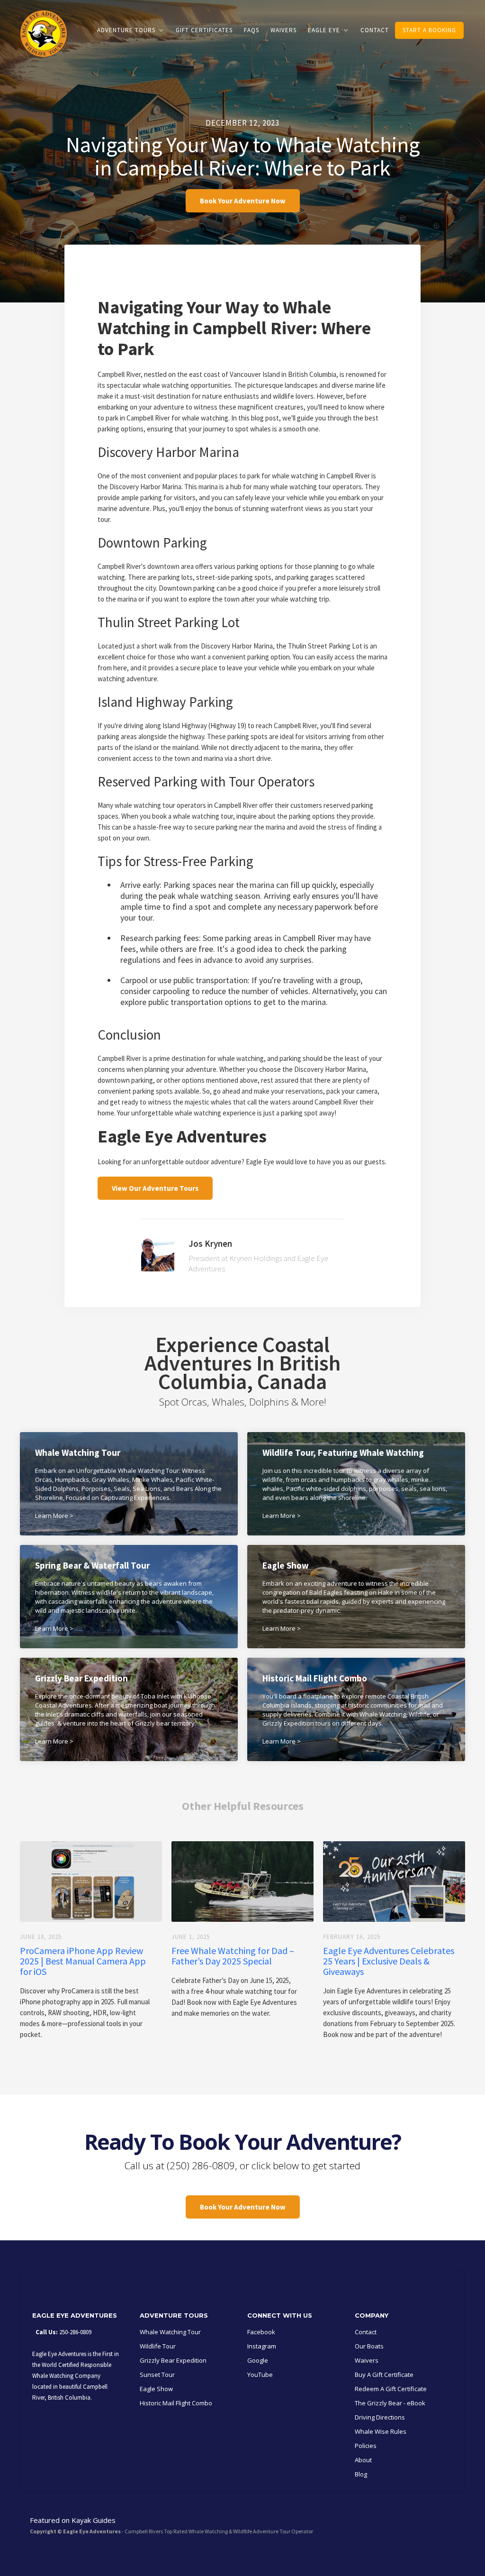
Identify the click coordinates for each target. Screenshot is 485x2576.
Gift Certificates (204, 30)
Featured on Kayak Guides (73, 2520)
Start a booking (429, 30)
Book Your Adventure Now (243, 201)
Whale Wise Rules (381, 2431)
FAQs (251, 30)
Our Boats (369, 2346)
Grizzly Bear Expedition (173, 2360)
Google (258, 2360)
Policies (366, 2446)
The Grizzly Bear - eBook (390, 2403)
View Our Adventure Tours (155, 1188)
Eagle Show (156, 2389)
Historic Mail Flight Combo (176, 2403)
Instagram (262, 2346)
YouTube (260, 2375)
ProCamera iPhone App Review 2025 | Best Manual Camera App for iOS (83, 1961)
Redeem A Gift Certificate (391, 2389)
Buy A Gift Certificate (384, 2375)
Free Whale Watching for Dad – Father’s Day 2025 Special (233, 1956)
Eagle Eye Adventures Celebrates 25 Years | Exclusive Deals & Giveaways (389, 1961)
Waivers (283, 30)
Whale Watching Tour (170, 2332)
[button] (131, 30)
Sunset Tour (157, 2375)
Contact (375, 30)
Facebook (261, 2332)
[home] (44, 38)
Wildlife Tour (158, 2346)
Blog (361, 2474)
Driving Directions (380, 2417)
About (363, 2460)
